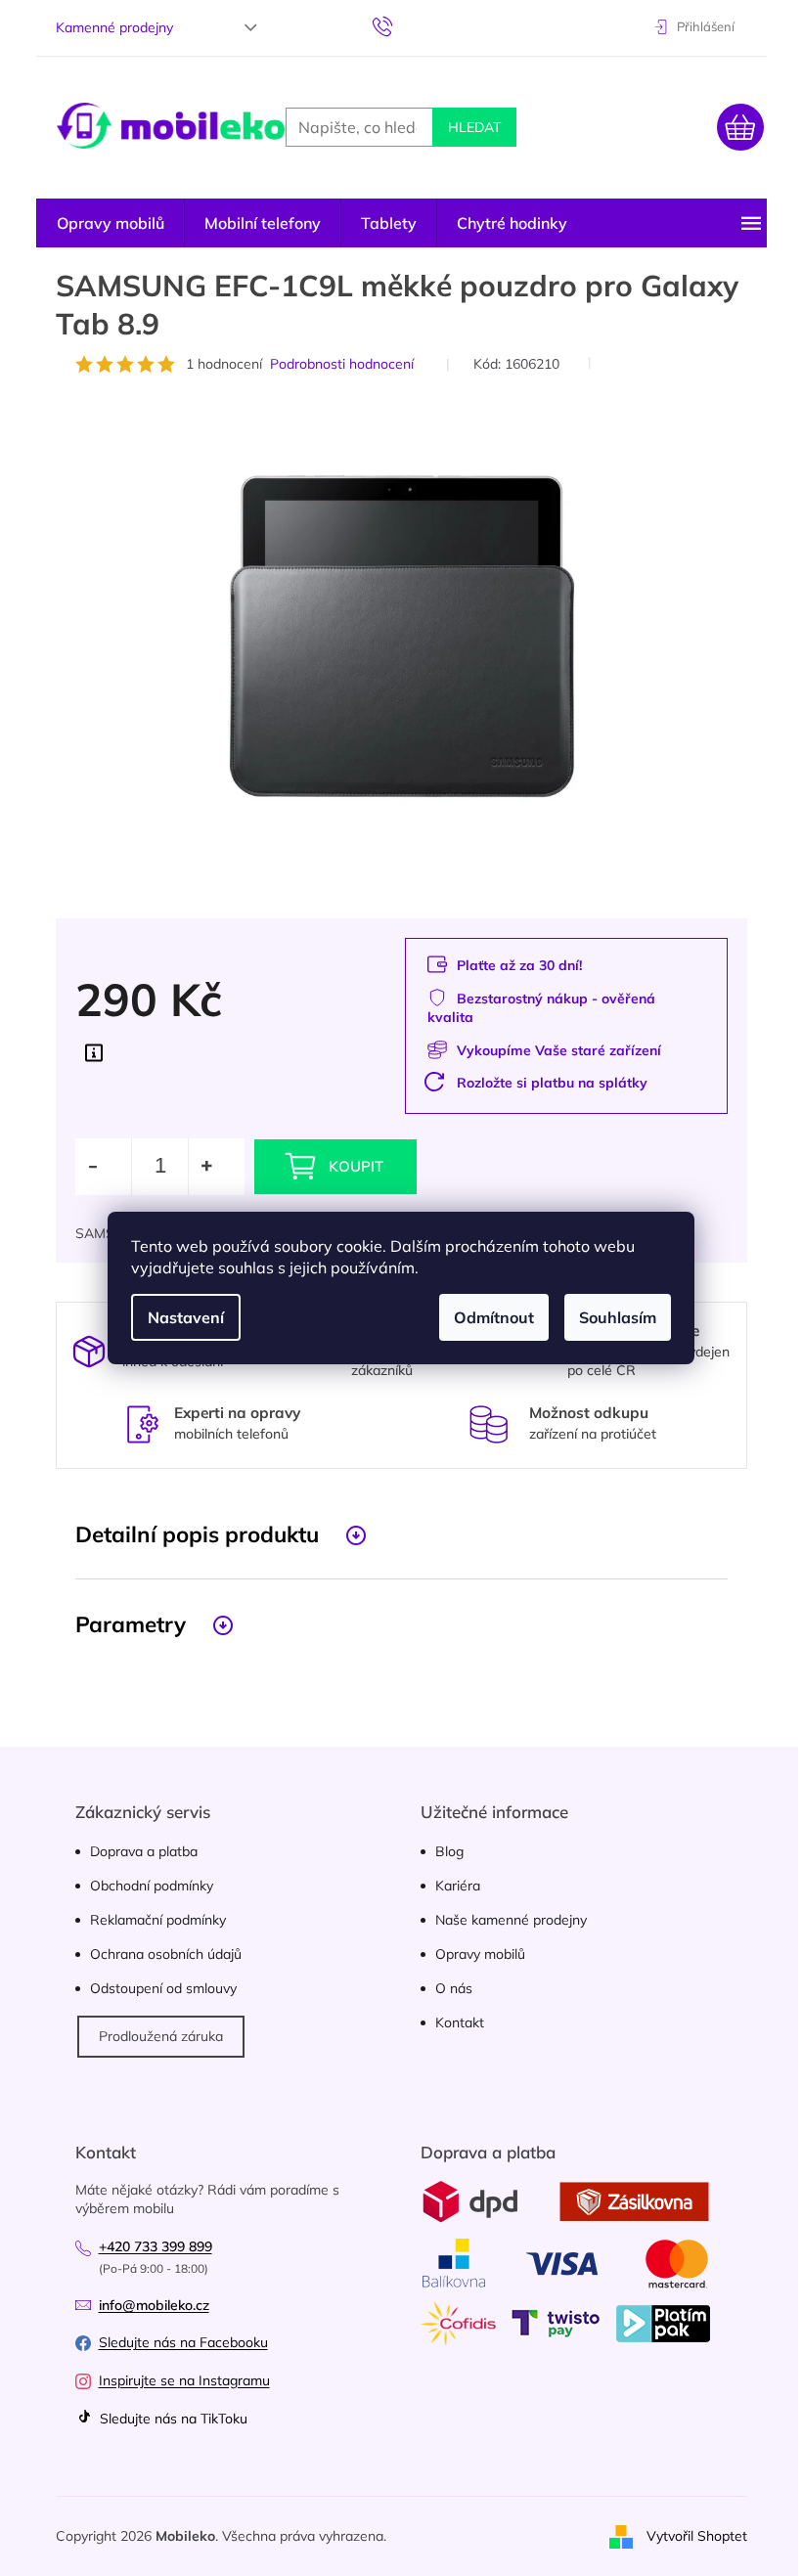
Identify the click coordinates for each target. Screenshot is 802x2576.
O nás (454, 1988)
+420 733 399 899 (156, 2246)
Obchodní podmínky (152, 1886)
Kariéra (458, 1886)
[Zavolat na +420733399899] (401, 25)
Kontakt (460, 2022)
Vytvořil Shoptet (697, 2535)
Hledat (474, 127)
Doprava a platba (144, 1851)
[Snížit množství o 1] (104, 1167)
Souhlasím (618, 1317)
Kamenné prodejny (114, 27)
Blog (449, 1851)
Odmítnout (494, 1317)
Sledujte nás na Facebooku (183, 2342)
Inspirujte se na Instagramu (184, 2380)
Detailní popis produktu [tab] (197, 1534)
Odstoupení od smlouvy (163, 1988)
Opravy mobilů (480, 1954)
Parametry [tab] (131, 1624)
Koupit (356, 1166)
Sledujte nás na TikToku (172, 2419)
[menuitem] (111, 223)
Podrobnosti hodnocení (342, 364)
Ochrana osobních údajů (166, 1954)
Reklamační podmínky (158, 1920)
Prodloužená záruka (161, 2036)
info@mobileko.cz (154, 2305)
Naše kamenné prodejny (511, 1920)
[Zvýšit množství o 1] (216, 1167)
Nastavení (186, 1317)
